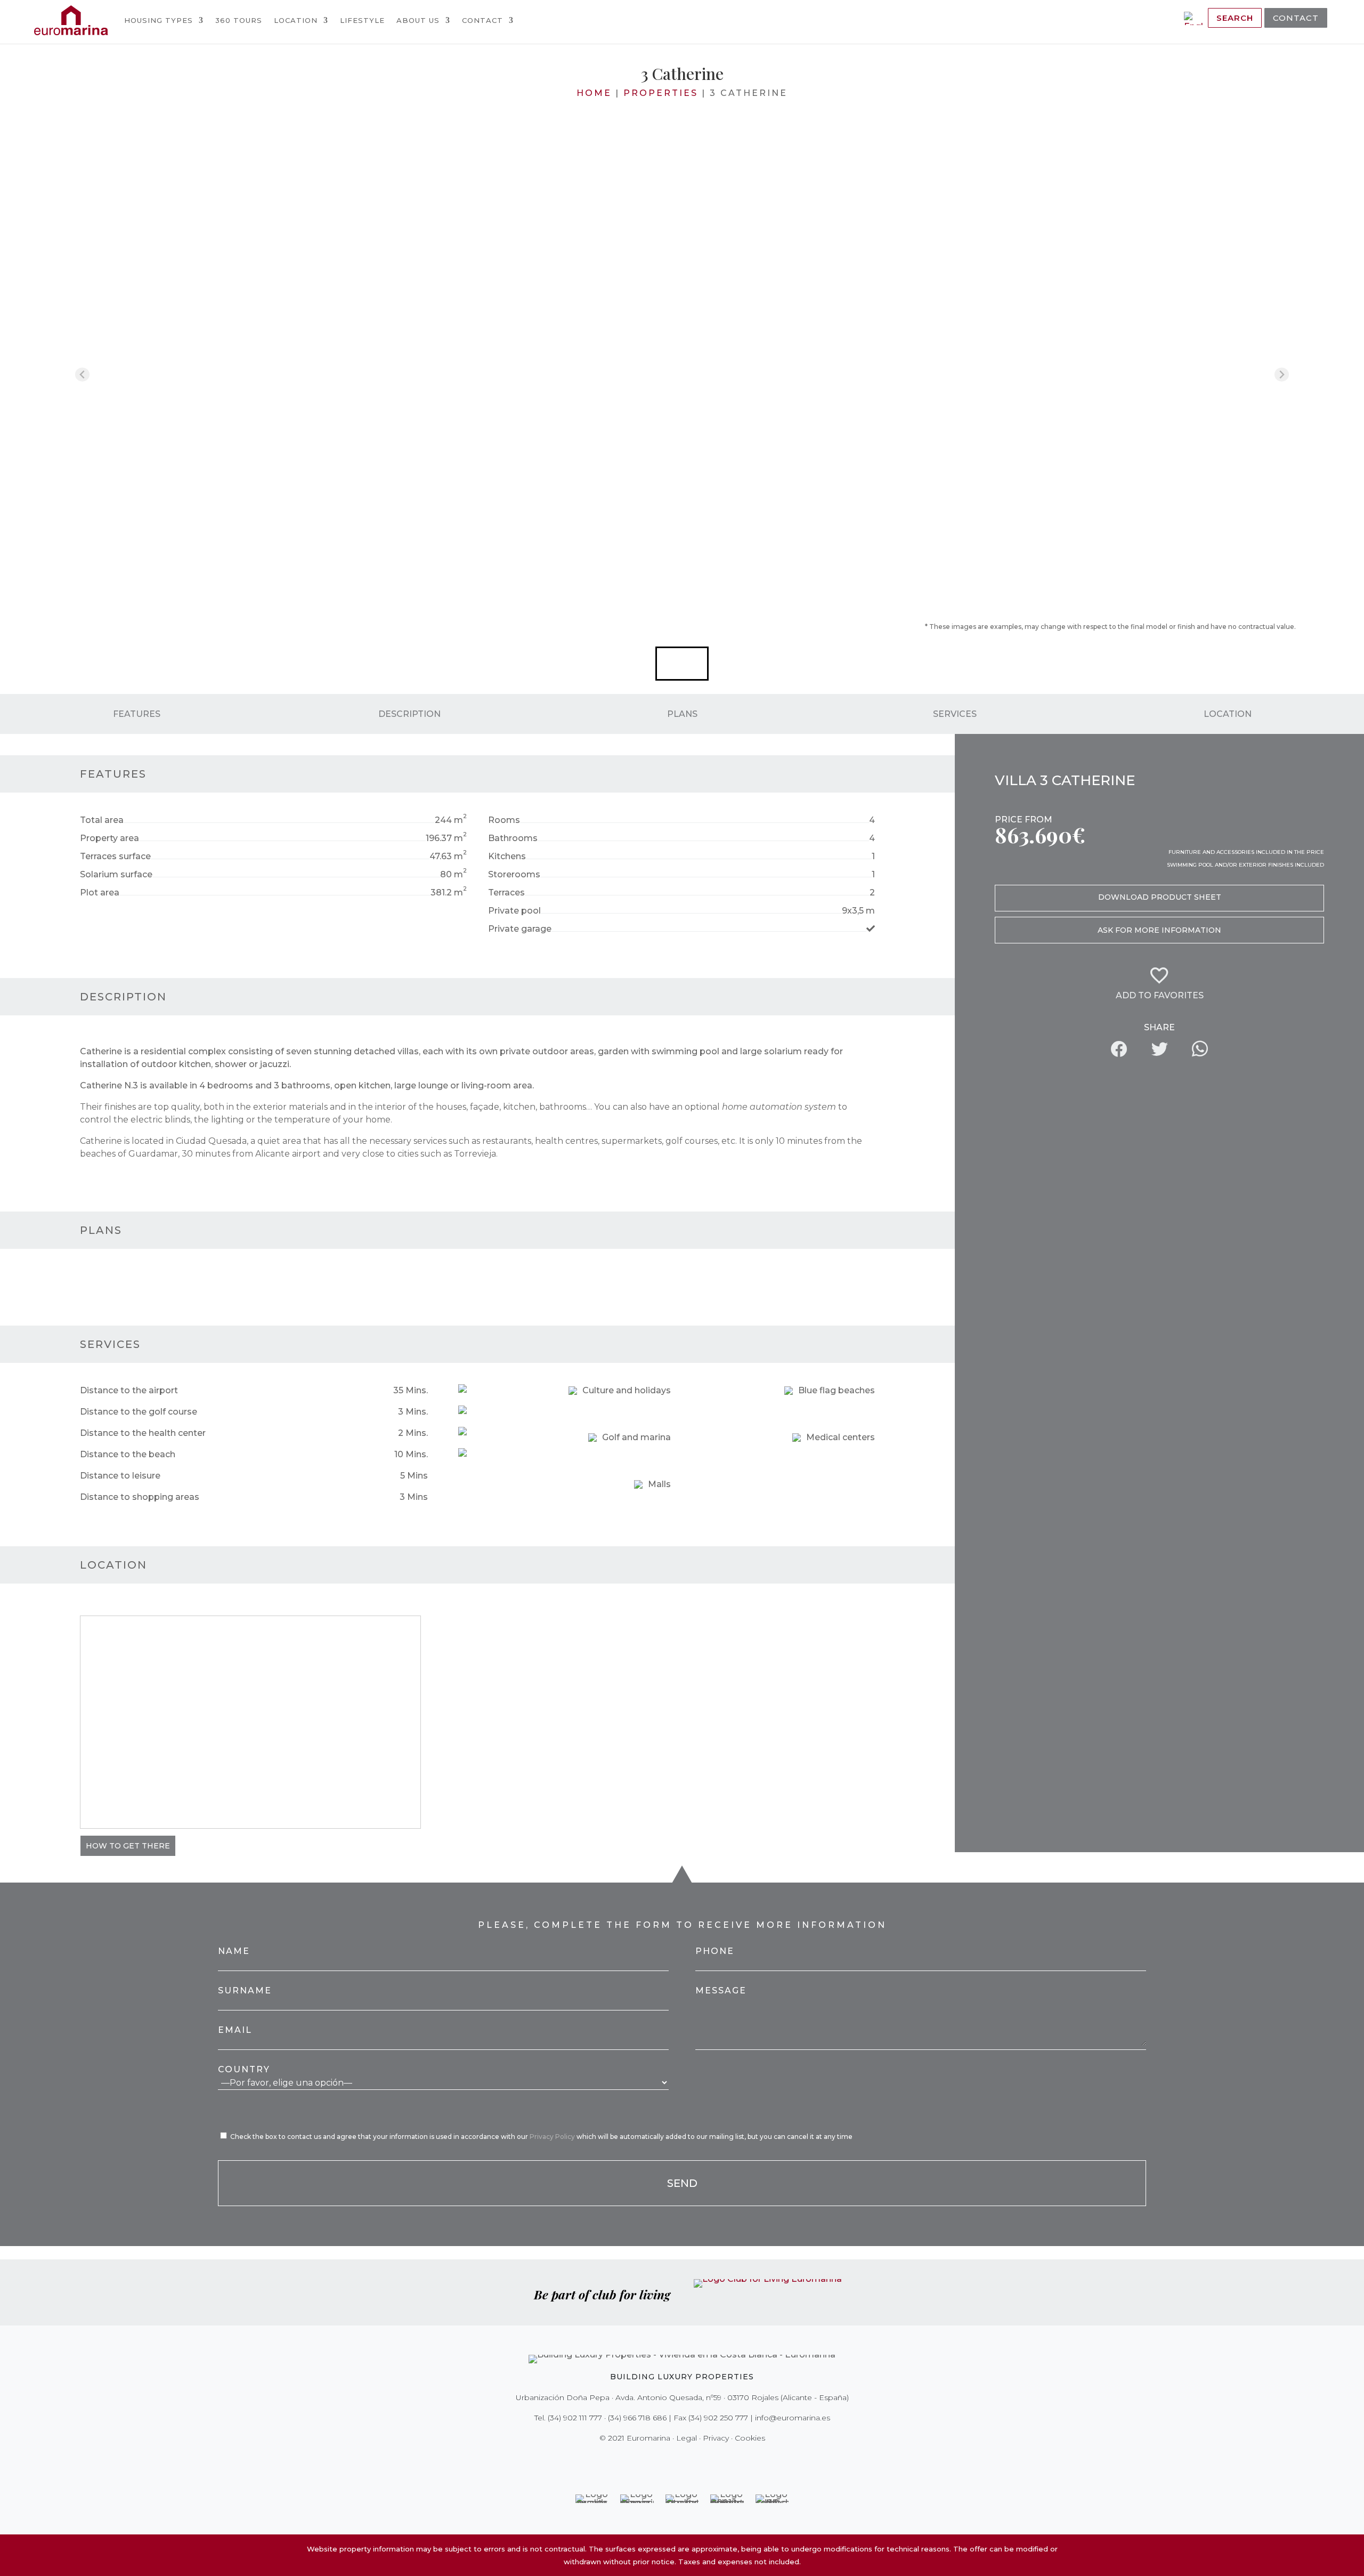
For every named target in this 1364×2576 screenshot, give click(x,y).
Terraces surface (115, 856)
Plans (682, 713)
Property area (109, 838)
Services (955, 713)
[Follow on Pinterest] (689, 2460)
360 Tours (239, 20)
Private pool (514, 911)
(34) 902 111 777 (575, 2418)
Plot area (100, 893)
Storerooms (514, 874)
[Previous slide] (82, 374)
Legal (687, 2438)
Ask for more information (1159, 930)
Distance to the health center (143, 1433)
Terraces (506, 893)
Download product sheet (1160, 897)
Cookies (750, 2438)
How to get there (128, 1846)
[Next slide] (1282, 374)
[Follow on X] (660, 2460)
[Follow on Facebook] (645, 2460)
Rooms (504, 820)
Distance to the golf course (139, 1412)
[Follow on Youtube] (704, 2460)
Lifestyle (362, 20)
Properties (661, 93)
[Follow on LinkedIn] (719, 2460)
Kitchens (507, 856)
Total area (102, 820)
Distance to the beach (128, 1454)
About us (418, 20)
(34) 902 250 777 (718, 2418)
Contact (482, 20)
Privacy (716, 2438)
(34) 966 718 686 (637, 2418)
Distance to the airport (129, 1390)
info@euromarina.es (793, 2418)
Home (594, 93)
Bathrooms (513, 838)
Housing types (159, 20)
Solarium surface (116, 874)
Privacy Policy (553, 2137)
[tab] (682, 612)
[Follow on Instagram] (675, 2460)
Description (409, 713)
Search (1235, 18)
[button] (682, 664)
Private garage (520, 929)
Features (137, 713)
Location (296, 20)
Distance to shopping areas (140, 1497)
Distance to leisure (120, 1476)
